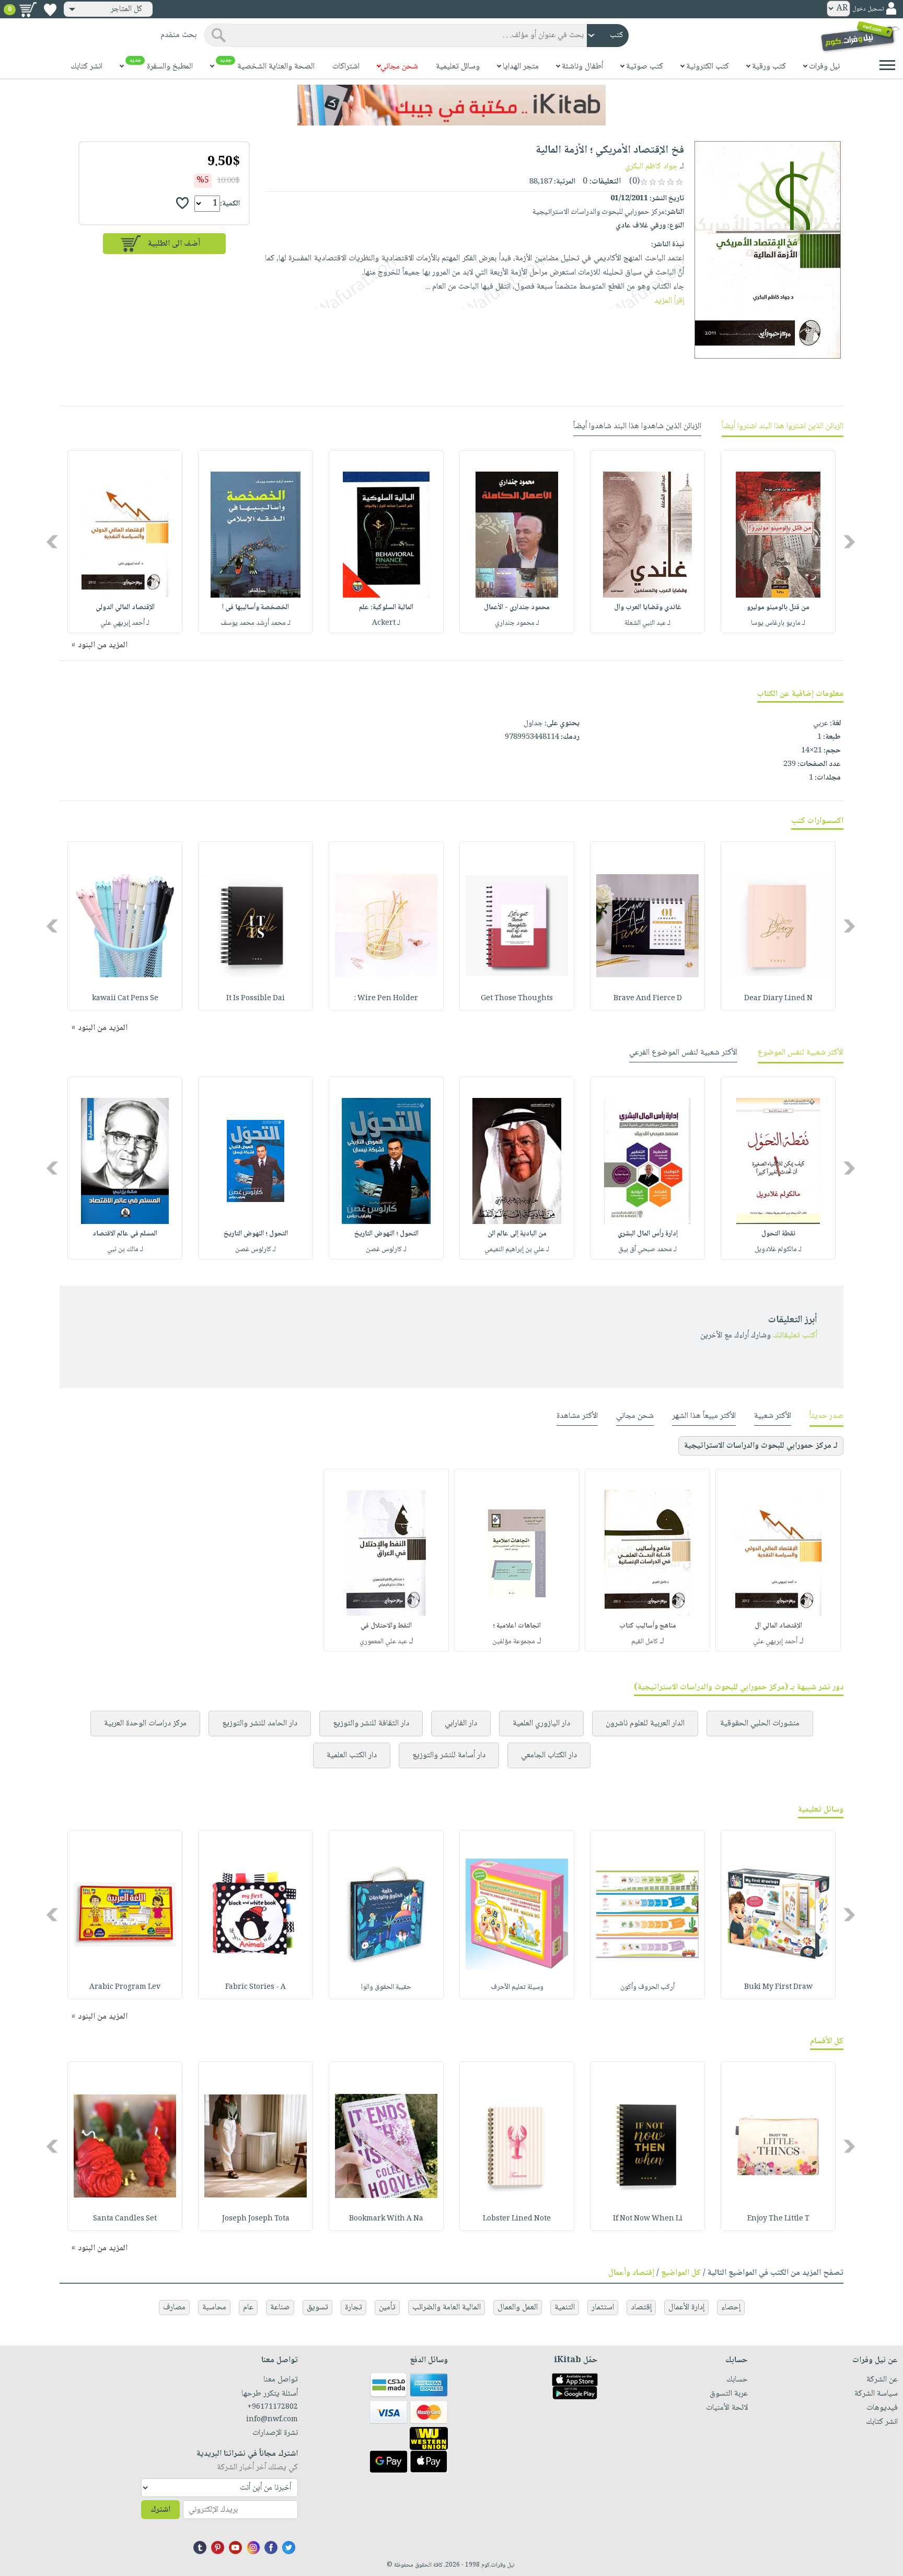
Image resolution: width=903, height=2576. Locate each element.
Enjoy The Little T (778, 2219)
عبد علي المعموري (383, 1642)
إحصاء (731, 2308)
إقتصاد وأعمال (631, 2273)
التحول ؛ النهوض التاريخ (386, 1234)
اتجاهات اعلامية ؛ (517, 1626)
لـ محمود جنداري (517, 623)
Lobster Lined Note (517, 2219)
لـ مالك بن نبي (125, 1250)
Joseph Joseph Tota (256, 2219)
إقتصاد (641, 2308)
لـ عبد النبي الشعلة (647, 623)
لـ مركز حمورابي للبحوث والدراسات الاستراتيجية (761, 1446)
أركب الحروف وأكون (647, 1987)
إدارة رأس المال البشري (648, 1234)
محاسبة (214, 2308)
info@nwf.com (272, 2420)
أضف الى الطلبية (174, 244)
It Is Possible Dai (256, 999)
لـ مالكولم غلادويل (778, 1250)
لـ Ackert (386, 623)
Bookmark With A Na (386, 2219)
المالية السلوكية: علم (386, 608)
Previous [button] (850, 542)
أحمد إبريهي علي (775, 1642)
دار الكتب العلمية (352, 1755)
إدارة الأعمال (686, 2308)
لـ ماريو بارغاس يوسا (778, 623)
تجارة (354, 2308)
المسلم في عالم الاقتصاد (125, 1234)
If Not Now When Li (648, 2219)
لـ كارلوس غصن (386, 1250)
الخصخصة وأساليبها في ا (256, 608)
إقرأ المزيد (669, 301)
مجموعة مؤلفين (514, 1642)
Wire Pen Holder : (386, 999)
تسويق (317, 2308)
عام (248, 2308)
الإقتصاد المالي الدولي (125, 608)
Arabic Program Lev (125, 1987)
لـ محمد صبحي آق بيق (647, 1250)
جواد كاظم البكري (651, 167)
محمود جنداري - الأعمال (517, 608)
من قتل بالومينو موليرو (778, 608)
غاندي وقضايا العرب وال (648, 608)
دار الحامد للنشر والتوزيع (260, 1724)
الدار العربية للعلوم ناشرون (645, 1724)
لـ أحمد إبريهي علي (125, 623)
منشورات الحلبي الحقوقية (760, 1724)
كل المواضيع (681, 2273)
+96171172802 (273, 2407)
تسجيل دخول (868, 9)
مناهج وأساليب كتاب (648, 1626)
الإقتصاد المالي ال (778, 1626)
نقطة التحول (778, 1234)
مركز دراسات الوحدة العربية (145, 1724)
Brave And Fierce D (648, 999)
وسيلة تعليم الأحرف (517, 1987)
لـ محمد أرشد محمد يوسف (256, 623)
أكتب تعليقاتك (795, 1336)
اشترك (160, 2510)
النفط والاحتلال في (386, 1626)
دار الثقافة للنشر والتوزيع (371, 1724)
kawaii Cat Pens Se (125, 999)
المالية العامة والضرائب (447, 2308)
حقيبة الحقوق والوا (386, 1987)
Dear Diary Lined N (778, 999)
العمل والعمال (518, 2308)
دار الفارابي (461, 1724)
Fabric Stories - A (256, 1987)
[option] (778, 542)
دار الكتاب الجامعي (549, 1755)
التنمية (565, 2308)
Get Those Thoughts (517, 999)
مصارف (174, 2308)
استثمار (603, 2308)
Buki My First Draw (778, 1987)
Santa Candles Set (125, 2219)
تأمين (387, 2308)
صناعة (280, 2308)
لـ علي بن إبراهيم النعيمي (517, 1250)
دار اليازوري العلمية (541, 1724)
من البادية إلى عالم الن (517, 1234)
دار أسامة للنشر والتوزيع (449, 1755)
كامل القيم (645, 1642)
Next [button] (53, 542)
